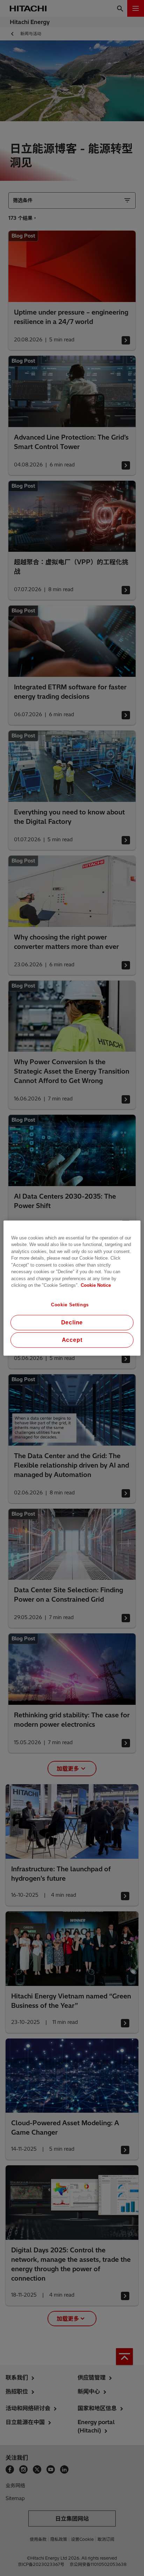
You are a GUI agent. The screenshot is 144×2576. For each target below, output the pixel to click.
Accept (72, 1340)
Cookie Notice (96, 1285)
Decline (72, 1322)
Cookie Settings (70, 1304)
